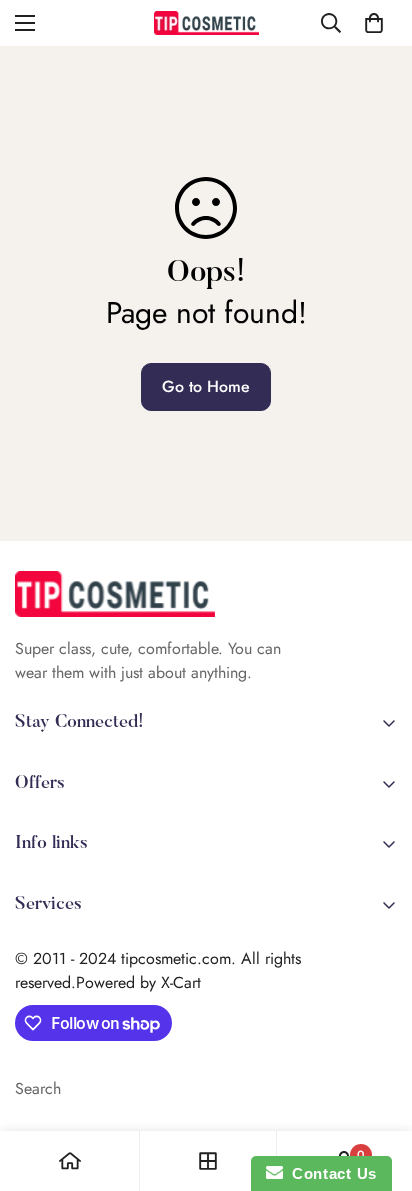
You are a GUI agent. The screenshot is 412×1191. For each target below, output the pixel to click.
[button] (374, 23)
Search (38, 1088)
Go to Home (206, 386)
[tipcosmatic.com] (206, 23)
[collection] (208, 1161)
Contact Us (330, 1173)
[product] (70, 1161)
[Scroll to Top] (376, 1085)
